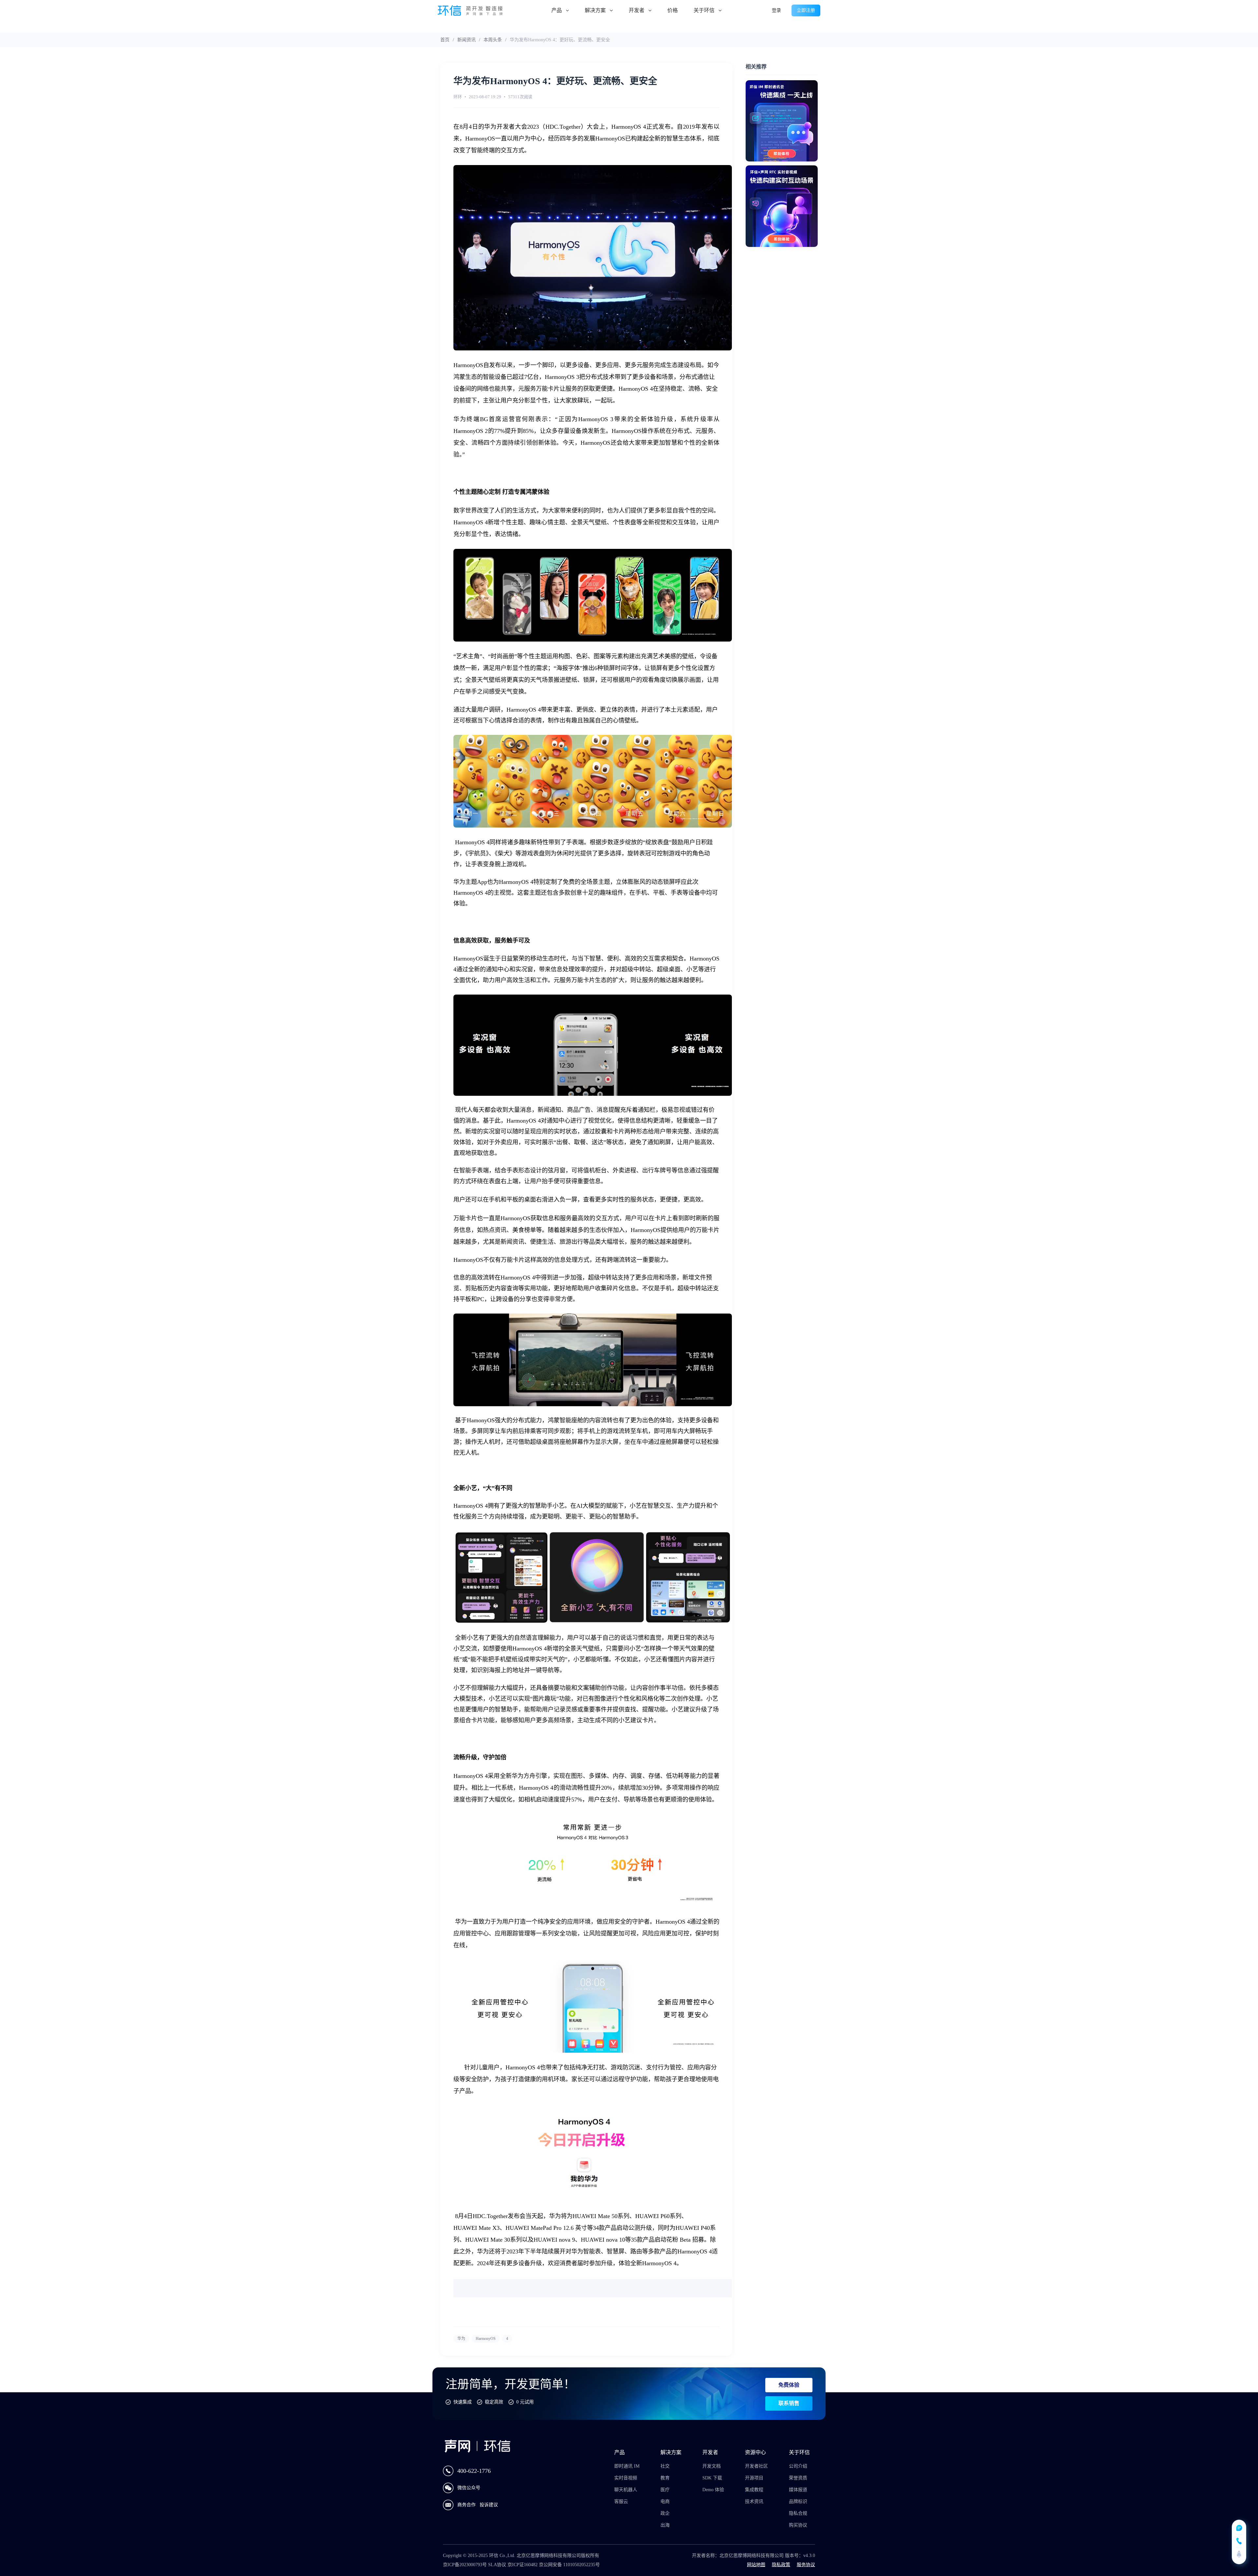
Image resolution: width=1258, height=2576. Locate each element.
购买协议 (798, 2525)
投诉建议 (489, 2505)
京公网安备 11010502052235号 (569, 2565)
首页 (445, 40)
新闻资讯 (467, 40)
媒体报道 (798, 2490)
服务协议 (806, 2565)
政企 (665, 2513)
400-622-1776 (474, 2471)
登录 (776, 10)
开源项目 (754, 2478)
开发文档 (712, 2466)
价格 (673, 10)
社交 (665, 2466)
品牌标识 (798, 2501)
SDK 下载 (712, 2478)
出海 (665, 2525)
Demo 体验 (713, 2490)
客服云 (621, 2501)
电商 (665, 2501)
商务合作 (467, 2505)
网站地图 (756, 2565)
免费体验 (789, 2385)
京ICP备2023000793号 (465, 2565)
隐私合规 (798, 2513)
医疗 (665, 2490)
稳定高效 (494, 2402)
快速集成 (463, 2402)
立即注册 (806, 10)
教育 (665, 2478)
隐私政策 (781, 2565)
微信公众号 (469, 2488)
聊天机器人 (626, 2490)
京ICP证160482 (523, 2565)
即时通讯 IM (627, 2466)
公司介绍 (798, 2466)
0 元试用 (525, 2402)
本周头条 (493, 40)
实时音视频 (626, 2478)
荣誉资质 (798, 2478)
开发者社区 (756, 2466)
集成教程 (754, 2490)
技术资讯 (754, 2501)
